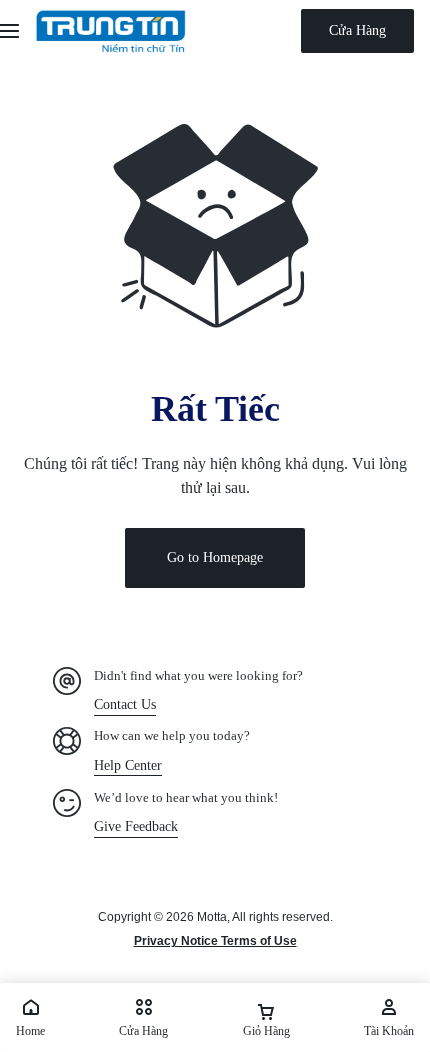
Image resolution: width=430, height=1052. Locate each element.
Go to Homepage (215, 557)
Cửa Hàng (357, 30)
